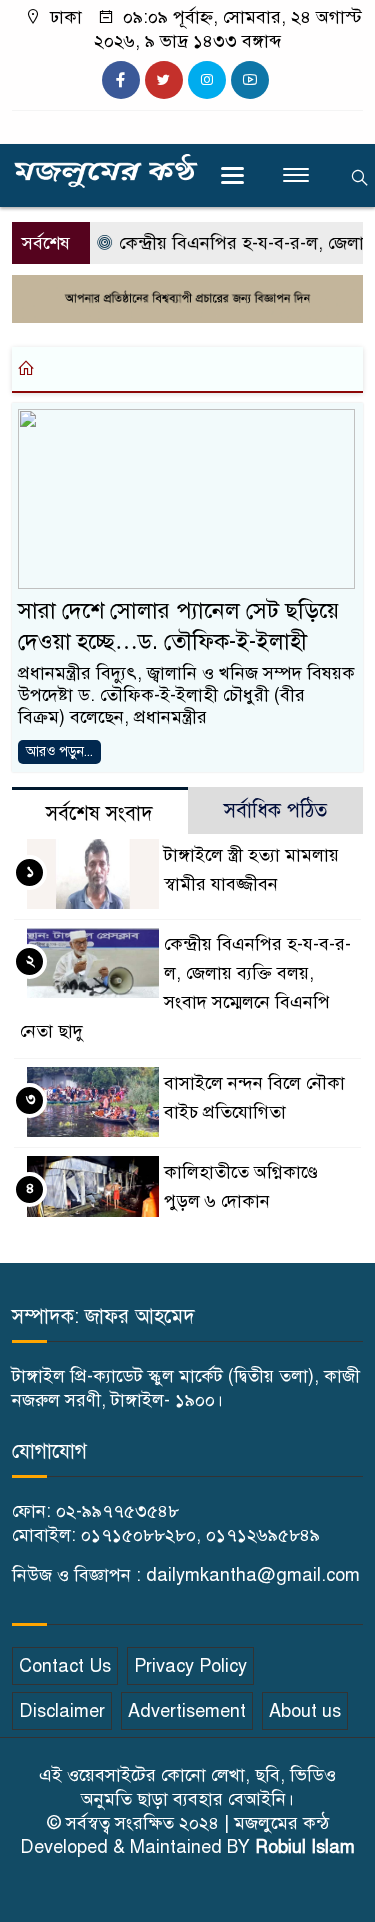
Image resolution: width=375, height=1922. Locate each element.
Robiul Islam (305, 1847)
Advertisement (187, 1711)
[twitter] (164, 80)
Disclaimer (62, 1711)
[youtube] (250, 80)
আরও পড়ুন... (59, 751)
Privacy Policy (190, 1666)
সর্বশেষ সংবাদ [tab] (99, 813)
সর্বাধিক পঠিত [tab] (275, 810)
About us (305, 1711)
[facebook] (121, 80)
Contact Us (65, 1666)
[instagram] (207, 80)
